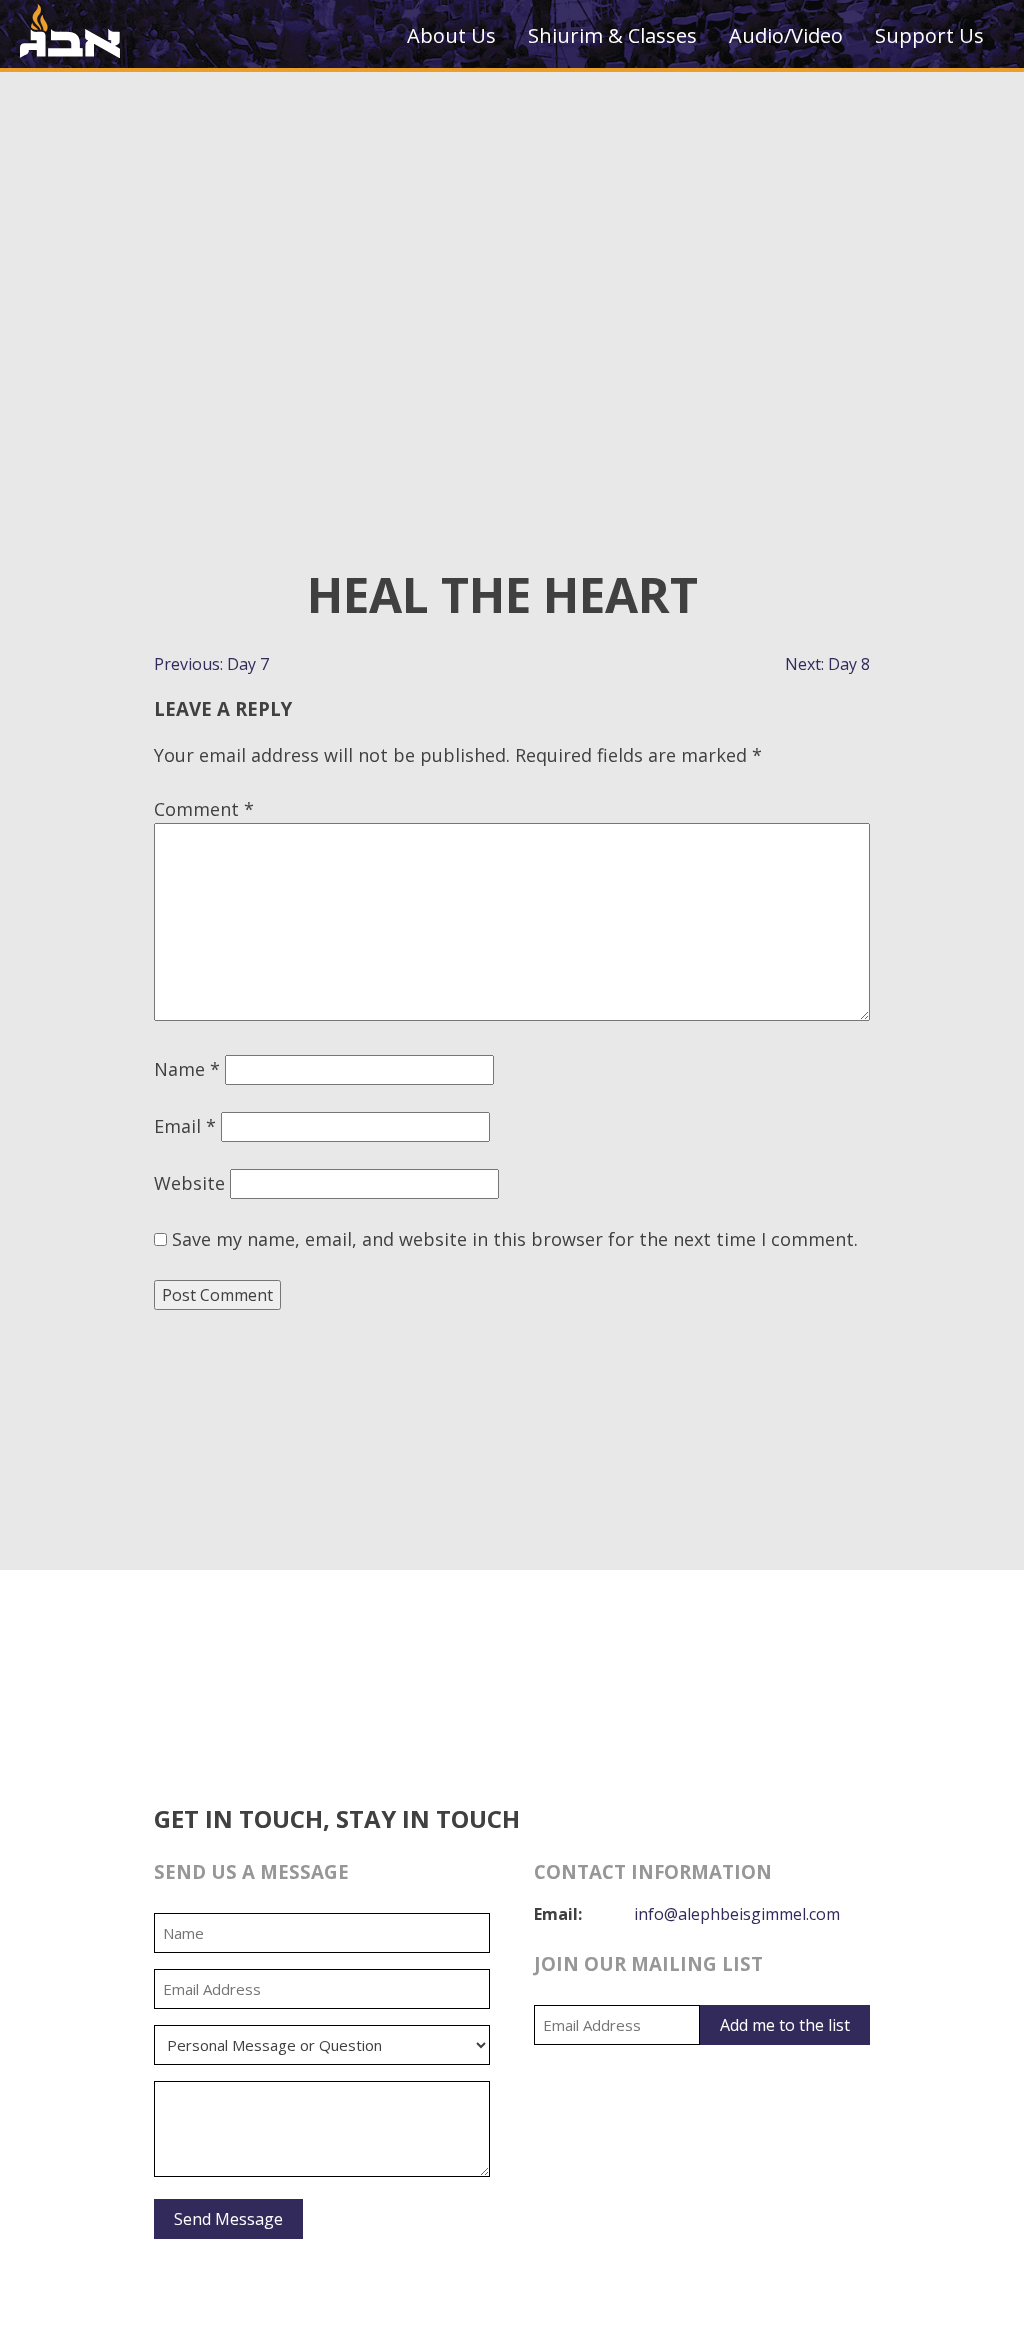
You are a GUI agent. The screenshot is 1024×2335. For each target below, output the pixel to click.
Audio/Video (786, 35)
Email (185, 1126)
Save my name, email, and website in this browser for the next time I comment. (515, 1239)
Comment (204, 809)
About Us (451, 35)
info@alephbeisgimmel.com (737, 1914)
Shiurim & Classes (612, 35)
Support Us (929, 35)
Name (187, 1069)
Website (189, 1183)
